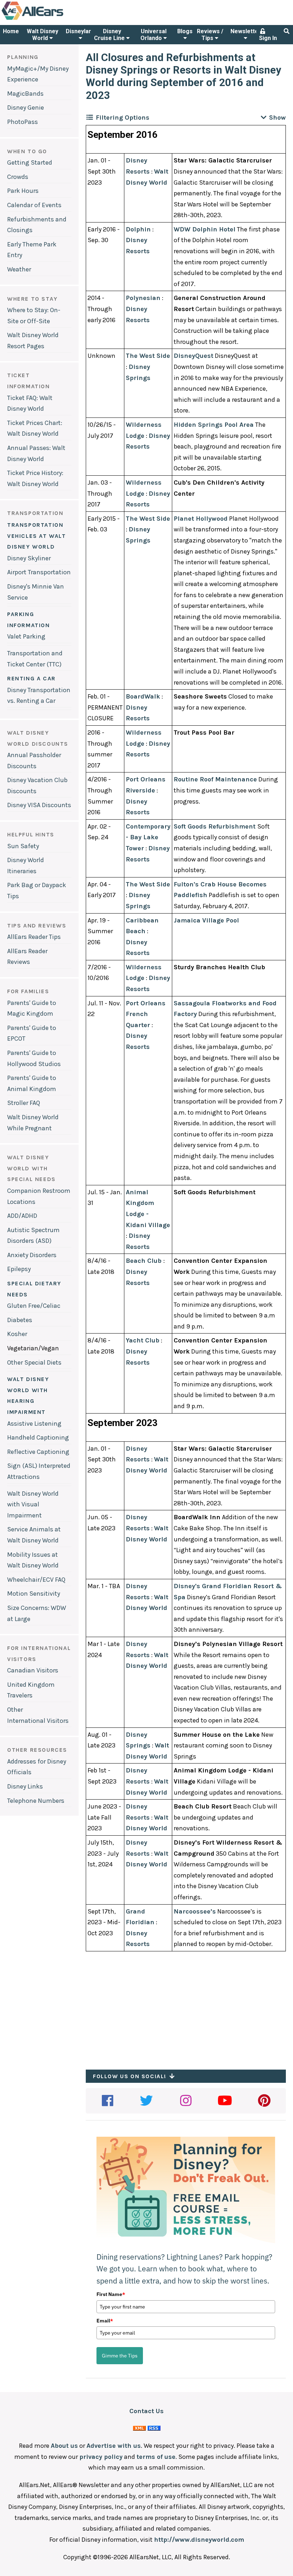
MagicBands (25, 94)
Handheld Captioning (38, 1437)
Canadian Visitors (33, 1670)
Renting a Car (31, 678)
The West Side (148, 356)
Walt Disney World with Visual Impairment (33, 1504)
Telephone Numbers (36, 1801)
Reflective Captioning (38, 1452)
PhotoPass (23, 122)
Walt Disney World (43, 35)
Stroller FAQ (24, 1103)
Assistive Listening (34, 1424)
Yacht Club (143, 1340)
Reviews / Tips (210, 35)
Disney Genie (26, 107)
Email (105, 2321)
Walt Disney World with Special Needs (31, 1168)
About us (64, 2446)
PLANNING (23, 57)
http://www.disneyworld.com (199, 2540)
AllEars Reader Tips (34, 937)
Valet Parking (26, 636)
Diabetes (20, 1320)
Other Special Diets (34, 1362)
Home (11, 31)
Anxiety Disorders (32, 1255)
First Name (111, 2294)
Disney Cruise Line (110, 35)
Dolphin (138, 229)
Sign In (268, 38)
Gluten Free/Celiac (34, 1306)
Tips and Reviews (37, 926)
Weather (19, 269)
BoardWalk (143, 696)
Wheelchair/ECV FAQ (36, 1580)
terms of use (156, 2457)
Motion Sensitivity (34, 1594)
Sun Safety (23, 846)
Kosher (17, 1334)
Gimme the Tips (120, 2356)
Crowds (18, 177)
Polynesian (143, 298)
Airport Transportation (39, 572)
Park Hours (23, 191)
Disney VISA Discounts (39, 805)
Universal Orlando (153, 35)
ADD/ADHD (22, 1216)
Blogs (185, 31)
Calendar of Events (34, 205)
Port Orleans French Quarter (146, 1014)
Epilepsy (19, 1269)
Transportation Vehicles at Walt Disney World (37, 536)
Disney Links (25, 1786)
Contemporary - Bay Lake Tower (148, 837)
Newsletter (246, 31)
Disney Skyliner (29, 558)
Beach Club (145, 1261)
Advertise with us (114, 2446)
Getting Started (30, 162)
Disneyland (80, 31)
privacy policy (101, 2457)
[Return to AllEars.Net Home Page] (55, 19)
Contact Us (146, 2411)
